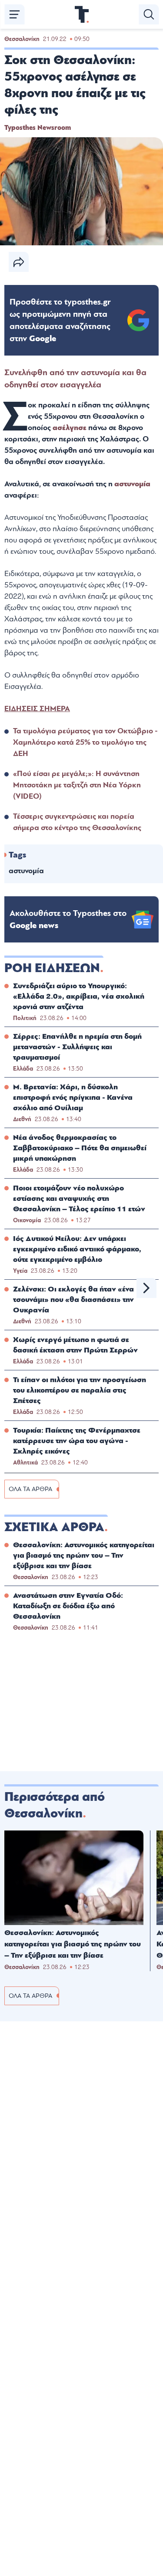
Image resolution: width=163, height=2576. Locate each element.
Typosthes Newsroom (38, 128)
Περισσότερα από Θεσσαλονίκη (55, 1805)
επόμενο (146, 1288)
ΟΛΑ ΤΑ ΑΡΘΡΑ (30, 1489)
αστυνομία (132, 484)
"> (60, 320)
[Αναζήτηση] (149, 14)
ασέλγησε (70, 428)
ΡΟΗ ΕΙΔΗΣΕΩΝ (52, 968)
